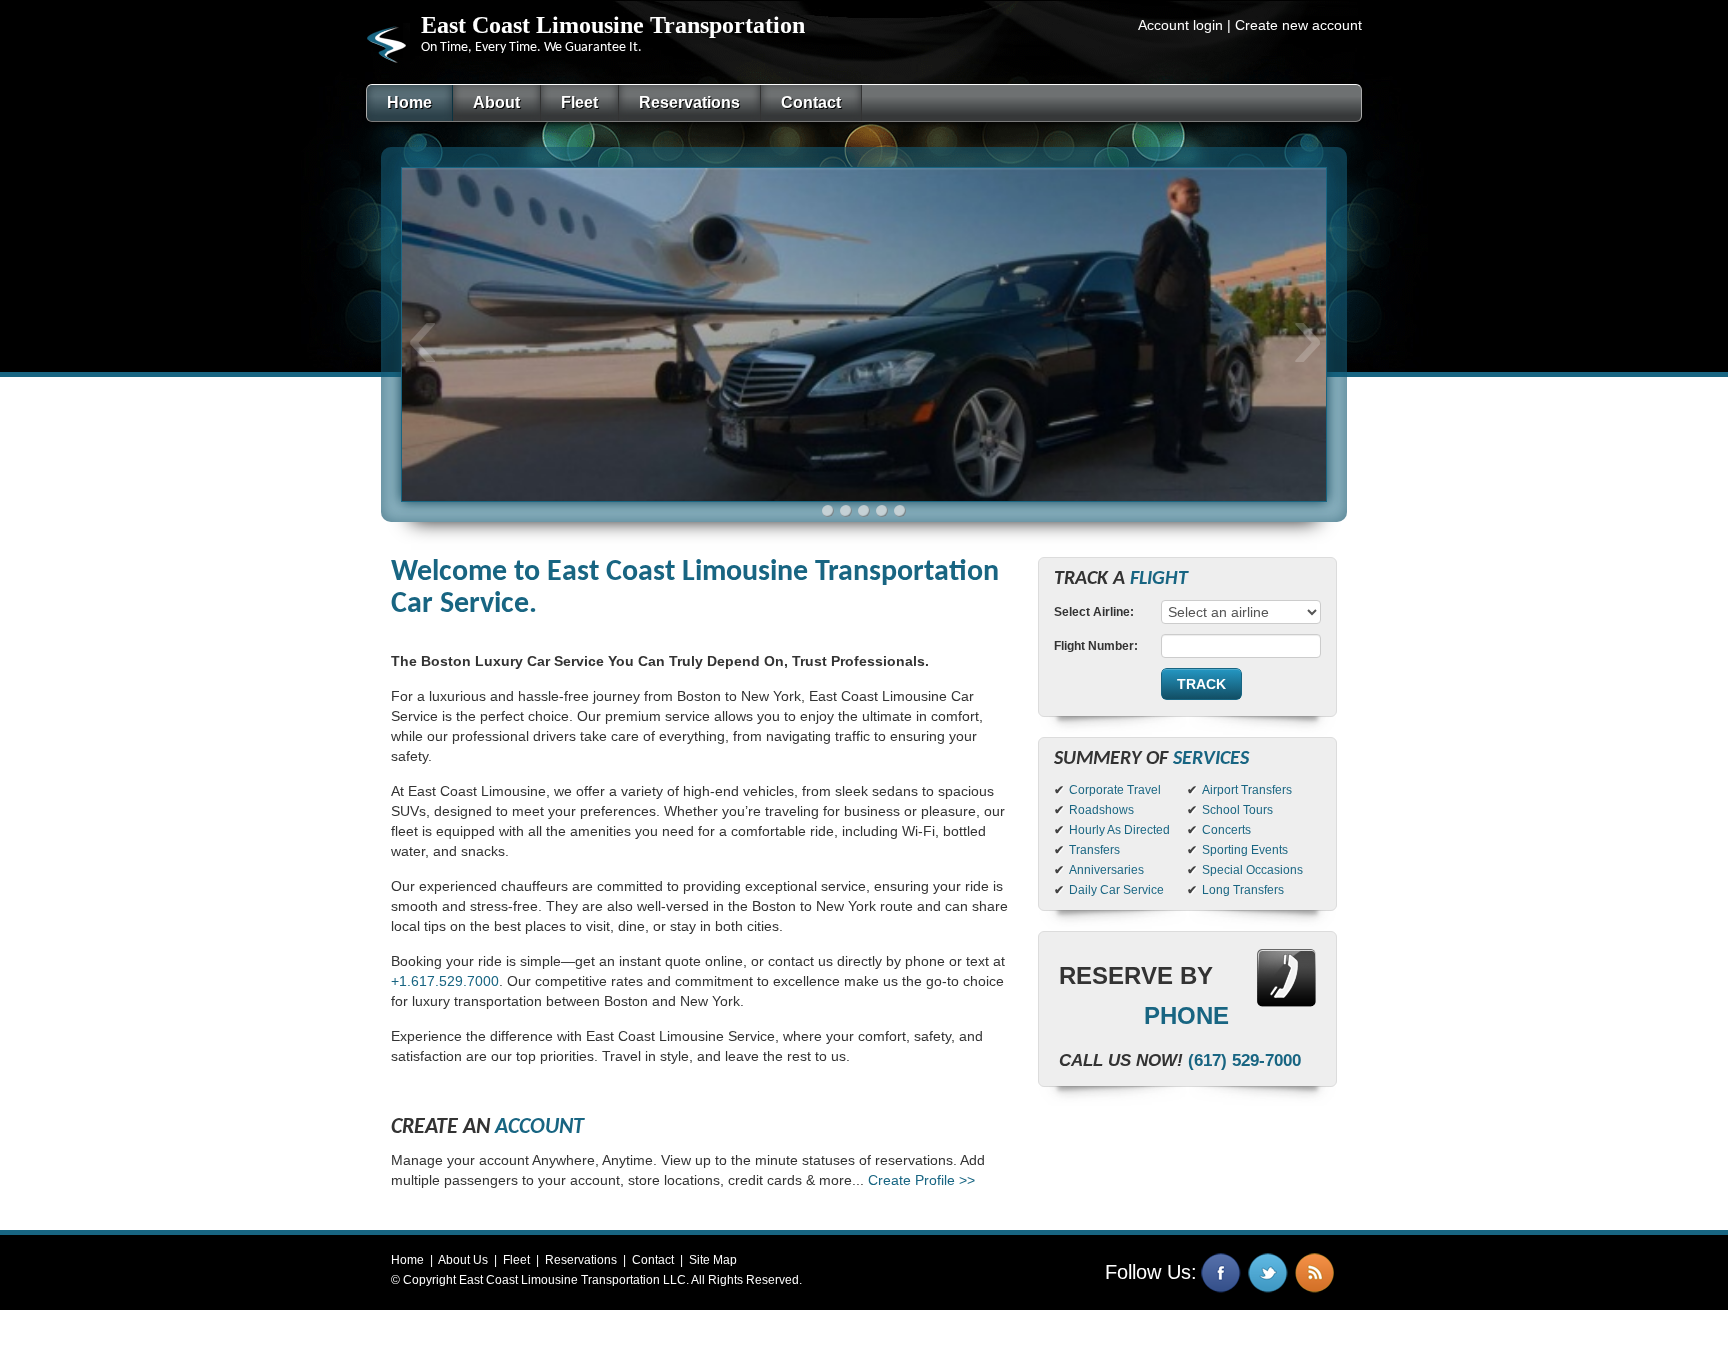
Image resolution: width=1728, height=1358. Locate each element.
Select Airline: (1094, 612)
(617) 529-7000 (1244, 1060)
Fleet (516, 1260)
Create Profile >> (921, 1180)
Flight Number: (1096, 646)
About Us (463, 1260)
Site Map (713, 1260)
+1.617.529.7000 (445, 981)
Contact (653, 1260)
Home (407, 1260)
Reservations (581, 1260)
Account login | (1184, 25)
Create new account (1298, 25)
